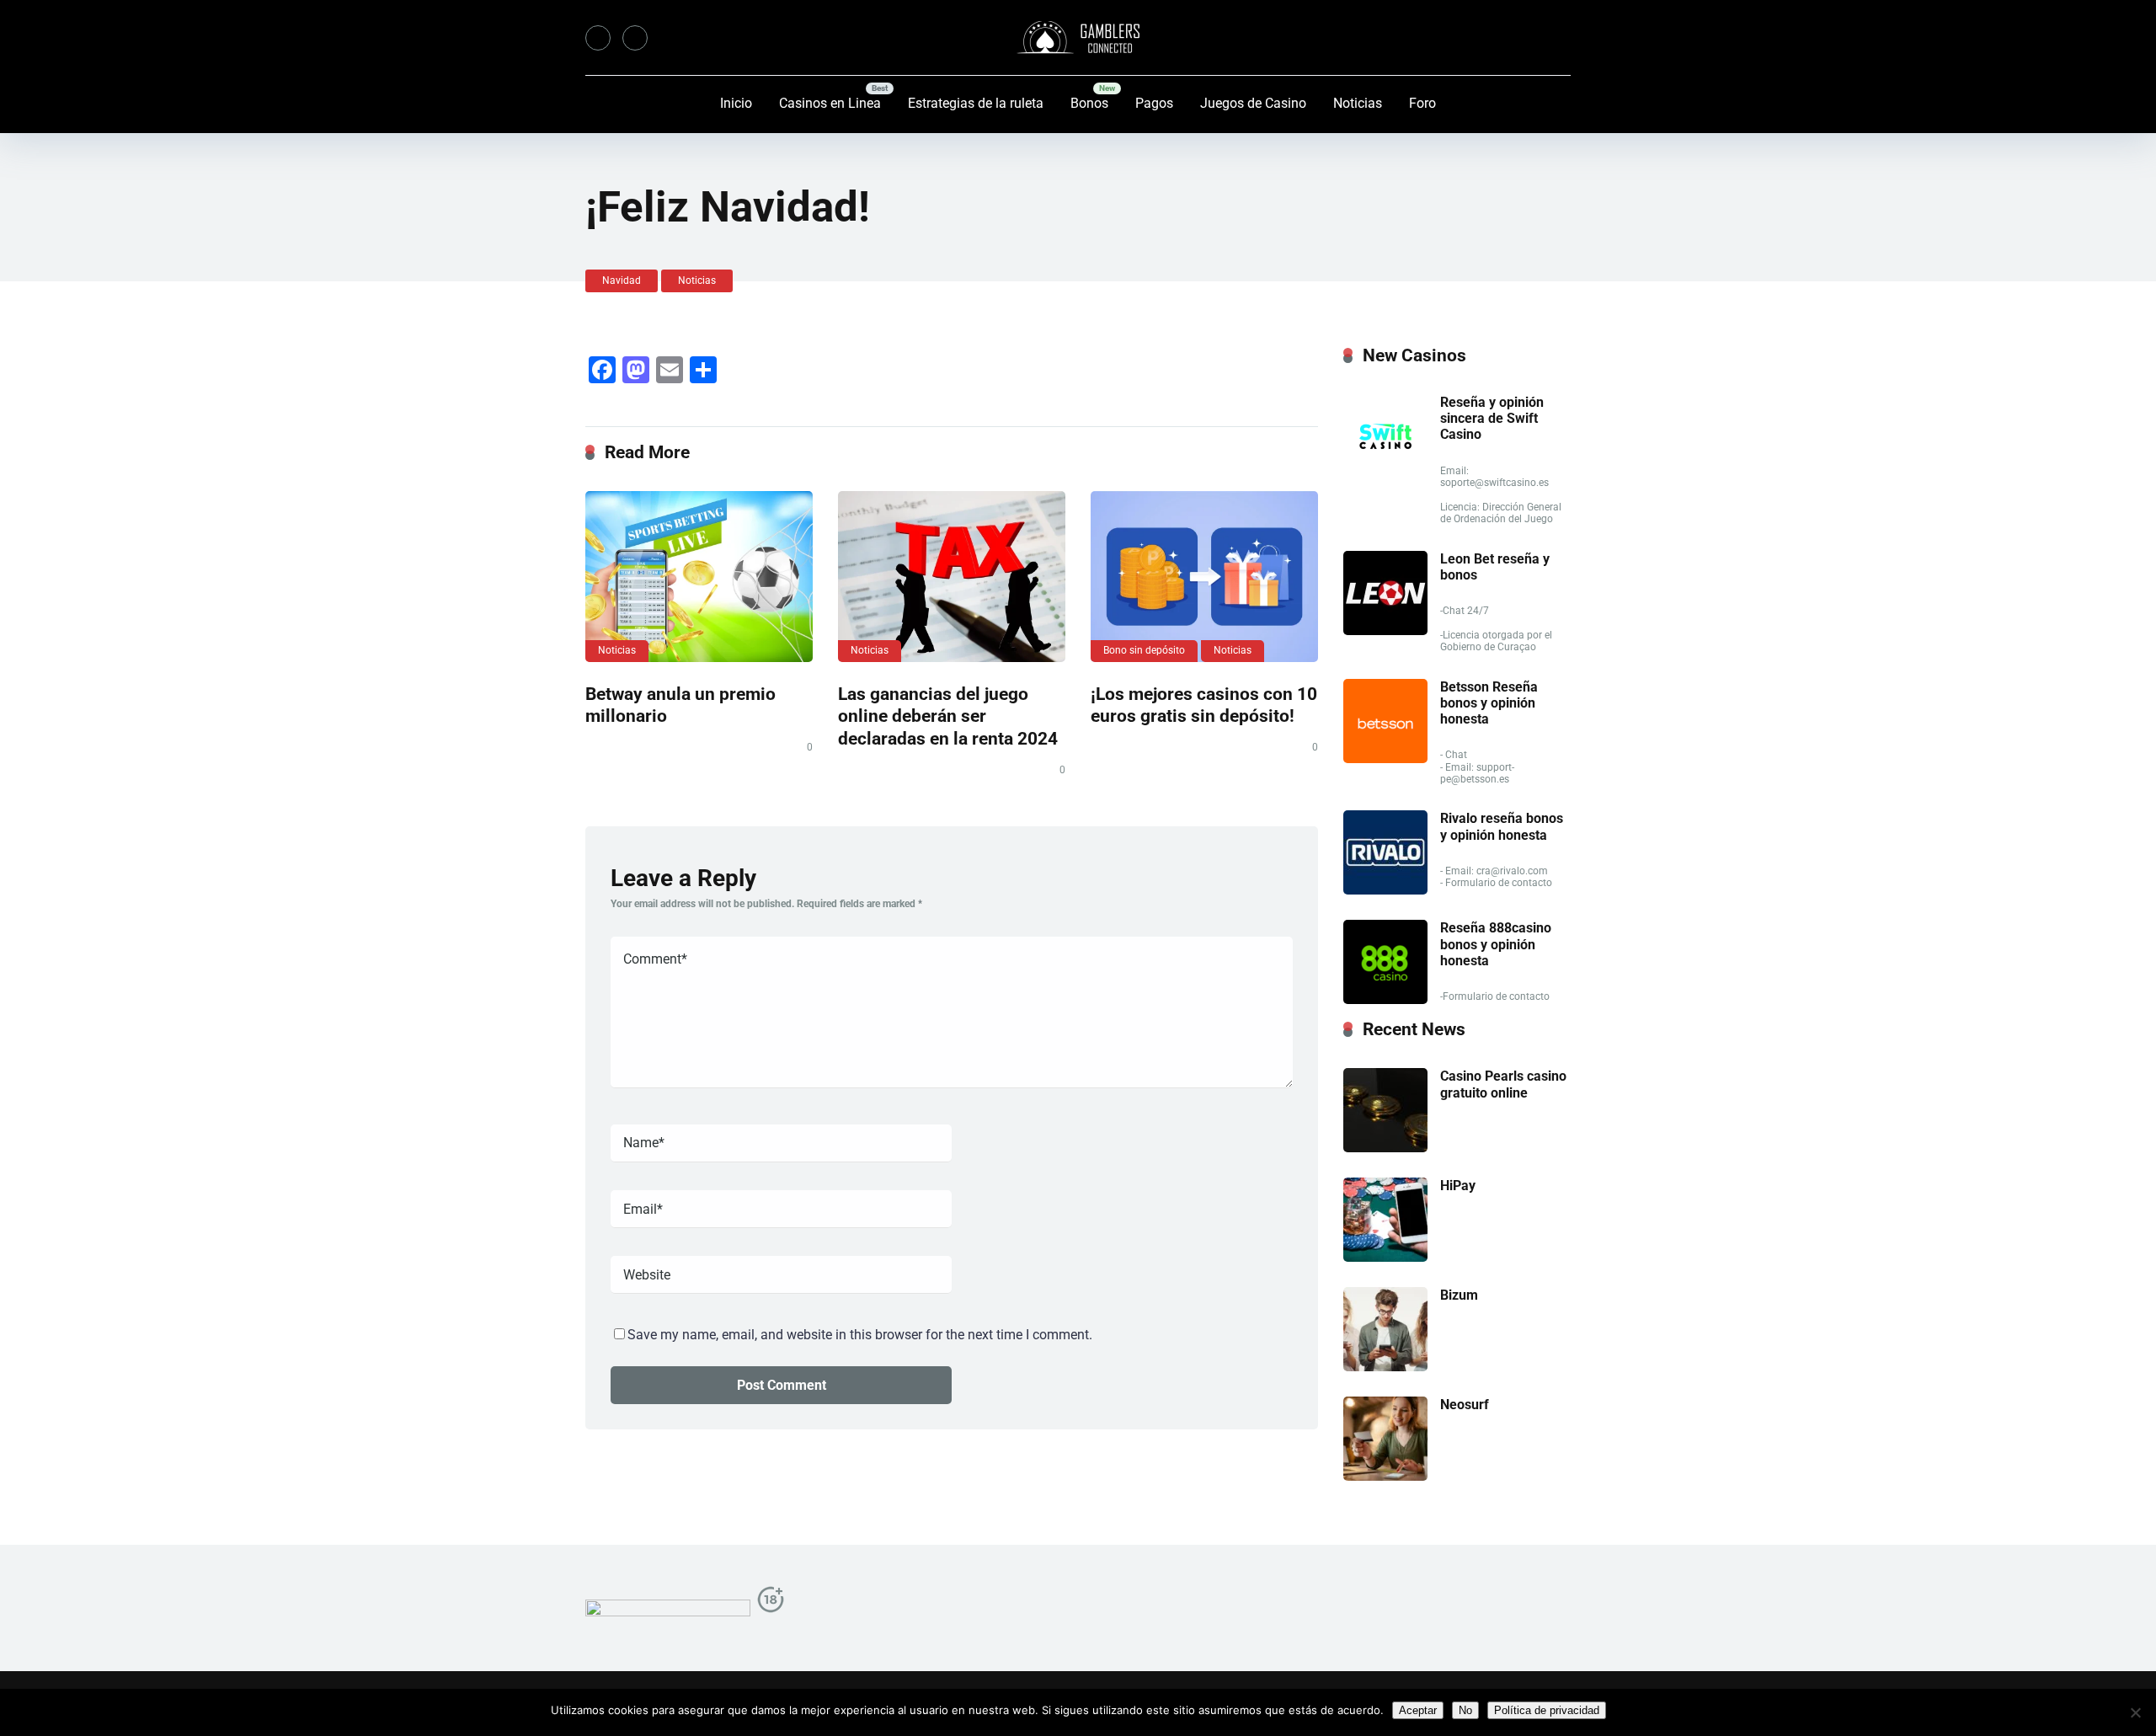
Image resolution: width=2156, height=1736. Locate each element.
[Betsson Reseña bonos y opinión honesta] (1385, 758)
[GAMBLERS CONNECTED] (1078, 38)
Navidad (622, 280)
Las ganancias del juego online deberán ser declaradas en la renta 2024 (948, 716)
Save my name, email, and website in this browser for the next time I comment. (860, 1335)
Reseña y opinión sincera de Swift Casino (1492, 418)
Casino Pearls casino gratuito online (1503, 1084)
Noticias (1358, 103)
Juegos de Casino (1253, 103)
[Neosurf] (1385, 1476)
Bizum (1459, 1295)
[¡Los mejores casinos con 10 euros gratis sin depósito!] (1204, 577)
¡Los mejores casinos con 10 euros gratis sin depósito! (1204, 705)
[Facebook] (598, 38)
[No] (2135, 1712)
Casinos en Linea (830, 103)
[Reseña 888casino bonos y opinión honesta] (1385, 999)
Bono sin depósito (1144, 650)
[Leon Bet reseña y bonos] (1385, 630)
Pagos (1154, 103)
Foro (1422, 103)
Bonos (1089, 103)
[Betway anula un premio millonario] (699, 577)
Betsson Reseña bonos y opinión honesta (1489, 703)
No (1465, 1710)
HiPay (1458, 1186)
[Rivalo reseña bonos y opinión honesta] (1385, 890)
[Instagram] (635, 38)
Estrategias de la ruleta (976, 103)
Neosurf (1465, 1405)
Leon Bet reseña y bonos (1495, 567)
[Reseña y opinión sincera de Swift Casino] (1385, 474)
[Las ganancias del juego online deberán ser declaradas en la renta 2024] (952, 577)
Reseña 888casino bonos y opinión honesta (1496, 944)
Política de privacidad (1547, 1710)
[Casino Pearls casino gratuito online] (1385, 1148)
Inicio (736, 103)
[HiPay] (1385, 1257)
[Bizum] (1385, 1367)
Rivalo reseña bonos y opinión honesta (1502, 826)
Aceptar (1418, 1710)
